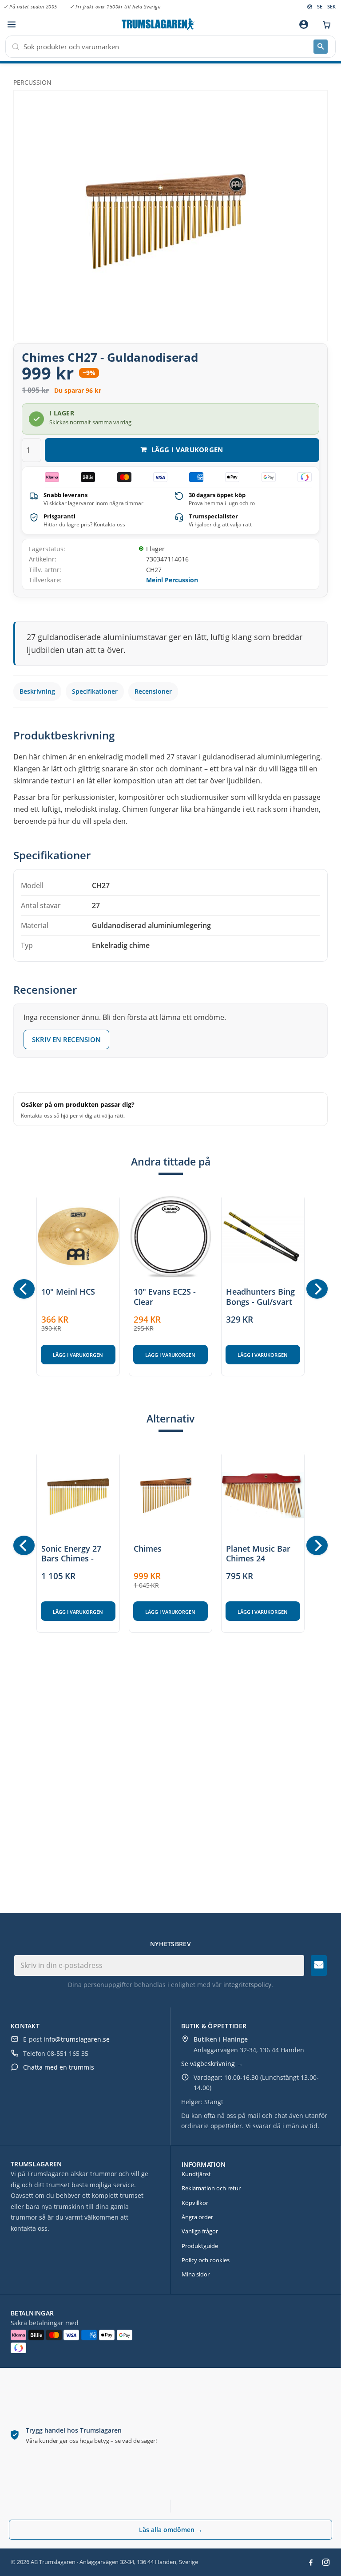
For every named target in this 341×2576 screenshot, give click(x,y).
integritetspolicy (247, 1985)
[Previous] (24, 1289)
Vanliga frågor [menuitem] (200, 2231)
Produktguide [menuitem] (200, 2246)
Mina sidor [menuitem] (196, 2274)
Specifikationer (95, 691)
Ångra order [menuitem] (197, 2217)
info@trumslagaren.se (77, 2039)
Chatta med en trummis (59, 2067)
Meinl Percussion (172, 580)
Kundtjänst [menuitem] (196, 2174)
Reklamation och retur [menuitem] (211, 2188)
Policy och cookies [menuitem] (206, 2260)
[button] (11, 25)
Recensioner (153, 691)
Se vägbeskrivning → (212, 2064)
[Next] (317, 1289)
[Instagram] (326, 2562)
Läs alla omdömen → (171, 2530)
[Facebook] (311, 2562)
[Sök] (321, 47)
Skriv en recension (66, 1039)
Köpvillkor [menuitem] (195, 2203)
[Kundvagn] (325, 24)
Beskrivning (37, 691)
